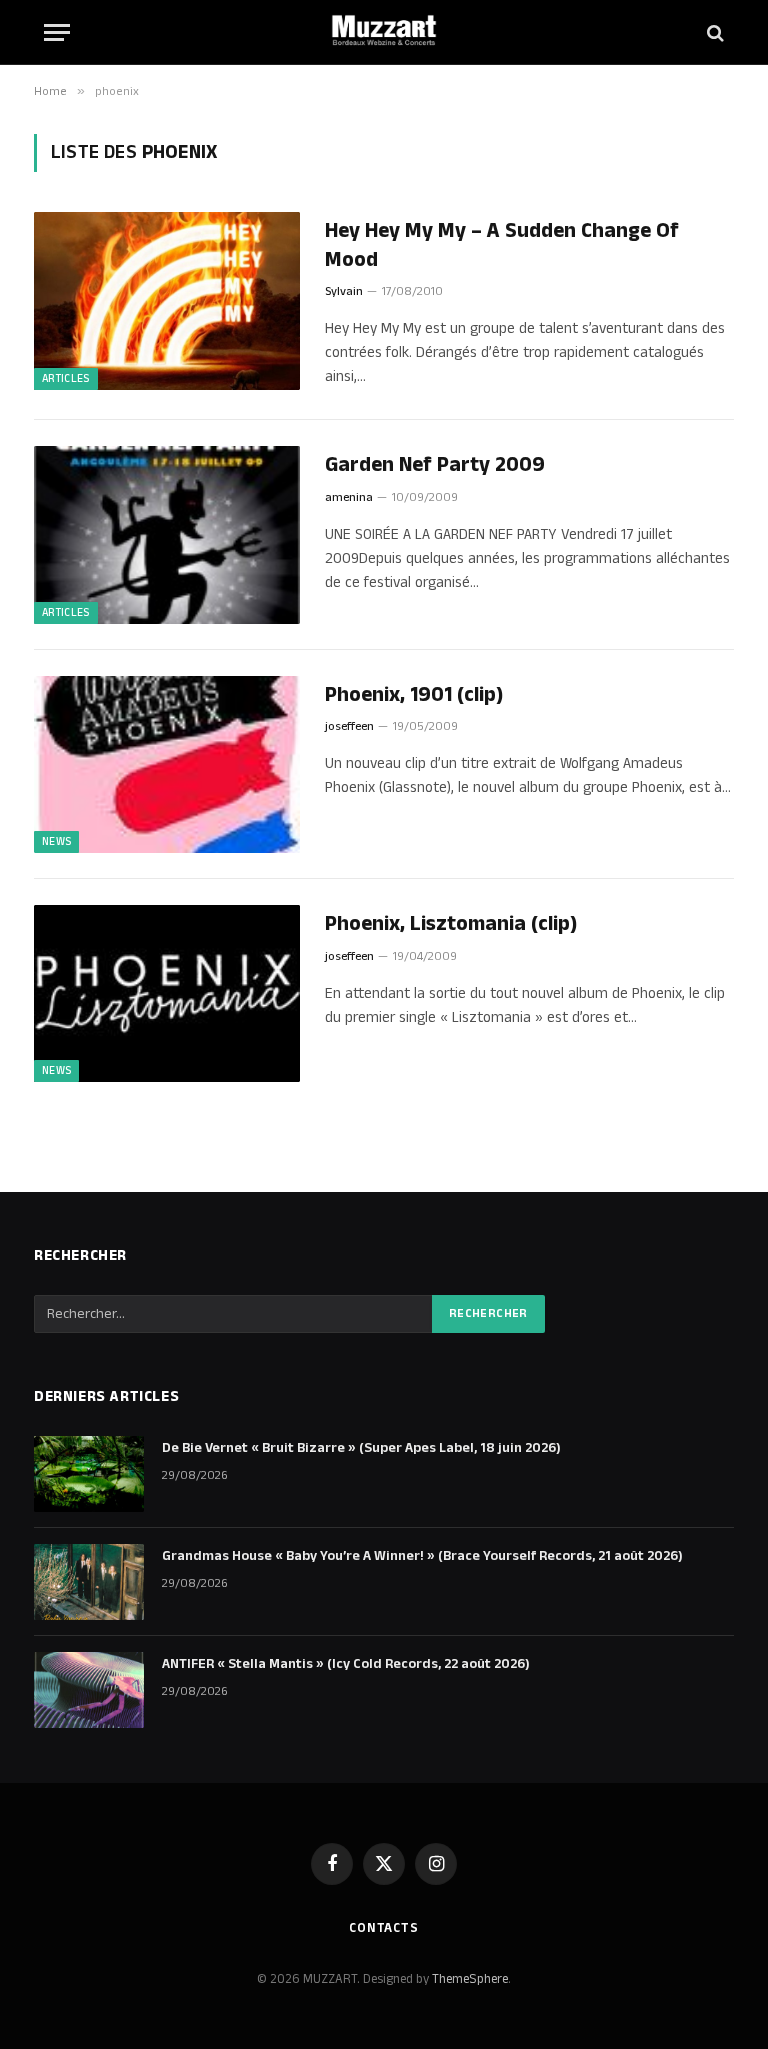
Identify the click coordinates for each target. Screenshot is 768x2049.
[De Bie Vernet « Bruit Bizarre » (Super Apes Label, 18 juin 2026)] (89, 1474)
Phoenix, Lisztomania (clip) (451, 924)
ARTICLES (66, 379)
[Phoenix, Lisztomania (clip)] (167, 993)
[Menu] (57, 32)
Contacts (384, 1928)
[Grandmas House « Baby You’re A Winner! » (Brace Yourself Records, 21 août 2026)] (89, 1582)
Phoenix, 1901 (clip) (414, 695)
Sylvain (344, 291)
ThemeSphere (470, 1979)
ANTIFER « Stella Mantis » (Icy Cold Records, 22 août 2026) (346, 1664)
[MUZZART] (384, 32)
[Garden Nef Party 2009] (167, 534)
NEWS (56, 842)
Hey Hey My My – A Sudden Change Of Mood (502, 245)
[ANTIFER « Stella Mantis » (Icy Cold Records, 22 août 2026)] (89, 1690)
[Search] (713, 32)
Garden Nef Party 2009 (435, 465)
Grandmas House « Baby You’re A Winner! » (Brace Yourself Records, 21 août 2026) (422, 1556)
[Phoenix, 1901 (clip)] (167, 764)
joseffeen (349, 726)
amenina (349, 497)
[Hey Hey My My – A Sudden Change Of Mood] (167, 300)
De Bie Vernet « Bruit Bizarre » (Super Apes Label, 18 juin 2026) (361, 1448)
